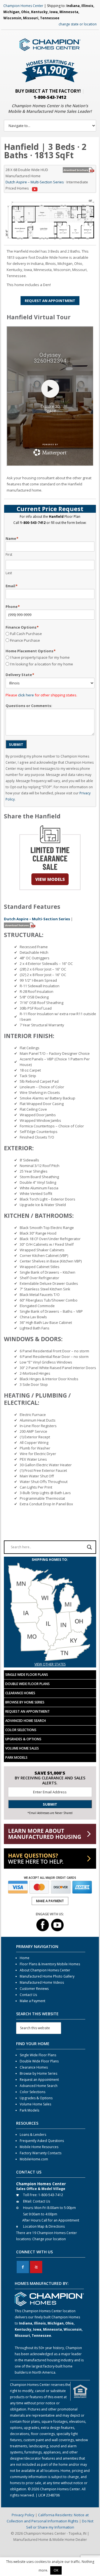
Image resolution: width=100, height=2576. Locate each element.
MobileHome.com (34, 2159)
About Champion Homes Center (45, 1970)
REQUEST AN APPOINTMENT (50, 301)
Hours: (28, 2208)
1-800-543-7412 (50, 97)
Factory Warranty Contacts (41, 2153)
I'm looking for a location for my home (42, 664)
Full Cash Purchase (26, 634)
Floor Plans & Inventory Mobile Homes (50, 1964)
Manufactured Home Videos (42, 1982)
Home (25, 1958)
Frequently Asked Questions (42, 2141)
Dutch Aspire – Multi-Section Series (35, 182)
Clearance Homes (20, 1693)
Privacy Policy (23, 2515)
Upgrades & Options (23, 1739)
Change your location (49, 2239)
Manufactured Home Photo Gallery (47, 1976)
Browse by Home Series (25, 1702)
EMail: (27, 2201)
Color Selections (21, 1730)
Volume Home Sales (22, 1748)
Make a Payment (32, 2001)
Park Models (16, 1757)
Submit (16, 744)
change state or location (78, 24)
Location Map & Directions (44, 2226)
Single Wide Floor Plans (27, 1675)
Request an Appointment (27, 1711)
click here (26, 695)
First (9, 554)
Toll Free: (30, 2195)
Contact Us (28, 1995)
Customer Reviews (34, 1989)
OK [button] (56, 2570)
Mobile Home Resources (39, 2147)
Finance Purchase (25, 640)
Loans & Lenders (33, 2135)
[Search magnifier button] (89, 1547)
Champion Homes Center (23, 6)
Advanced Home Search (26, 1721)
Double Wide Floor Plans (27, 1684)
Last (9, 573)
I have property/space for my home (40, 657)
